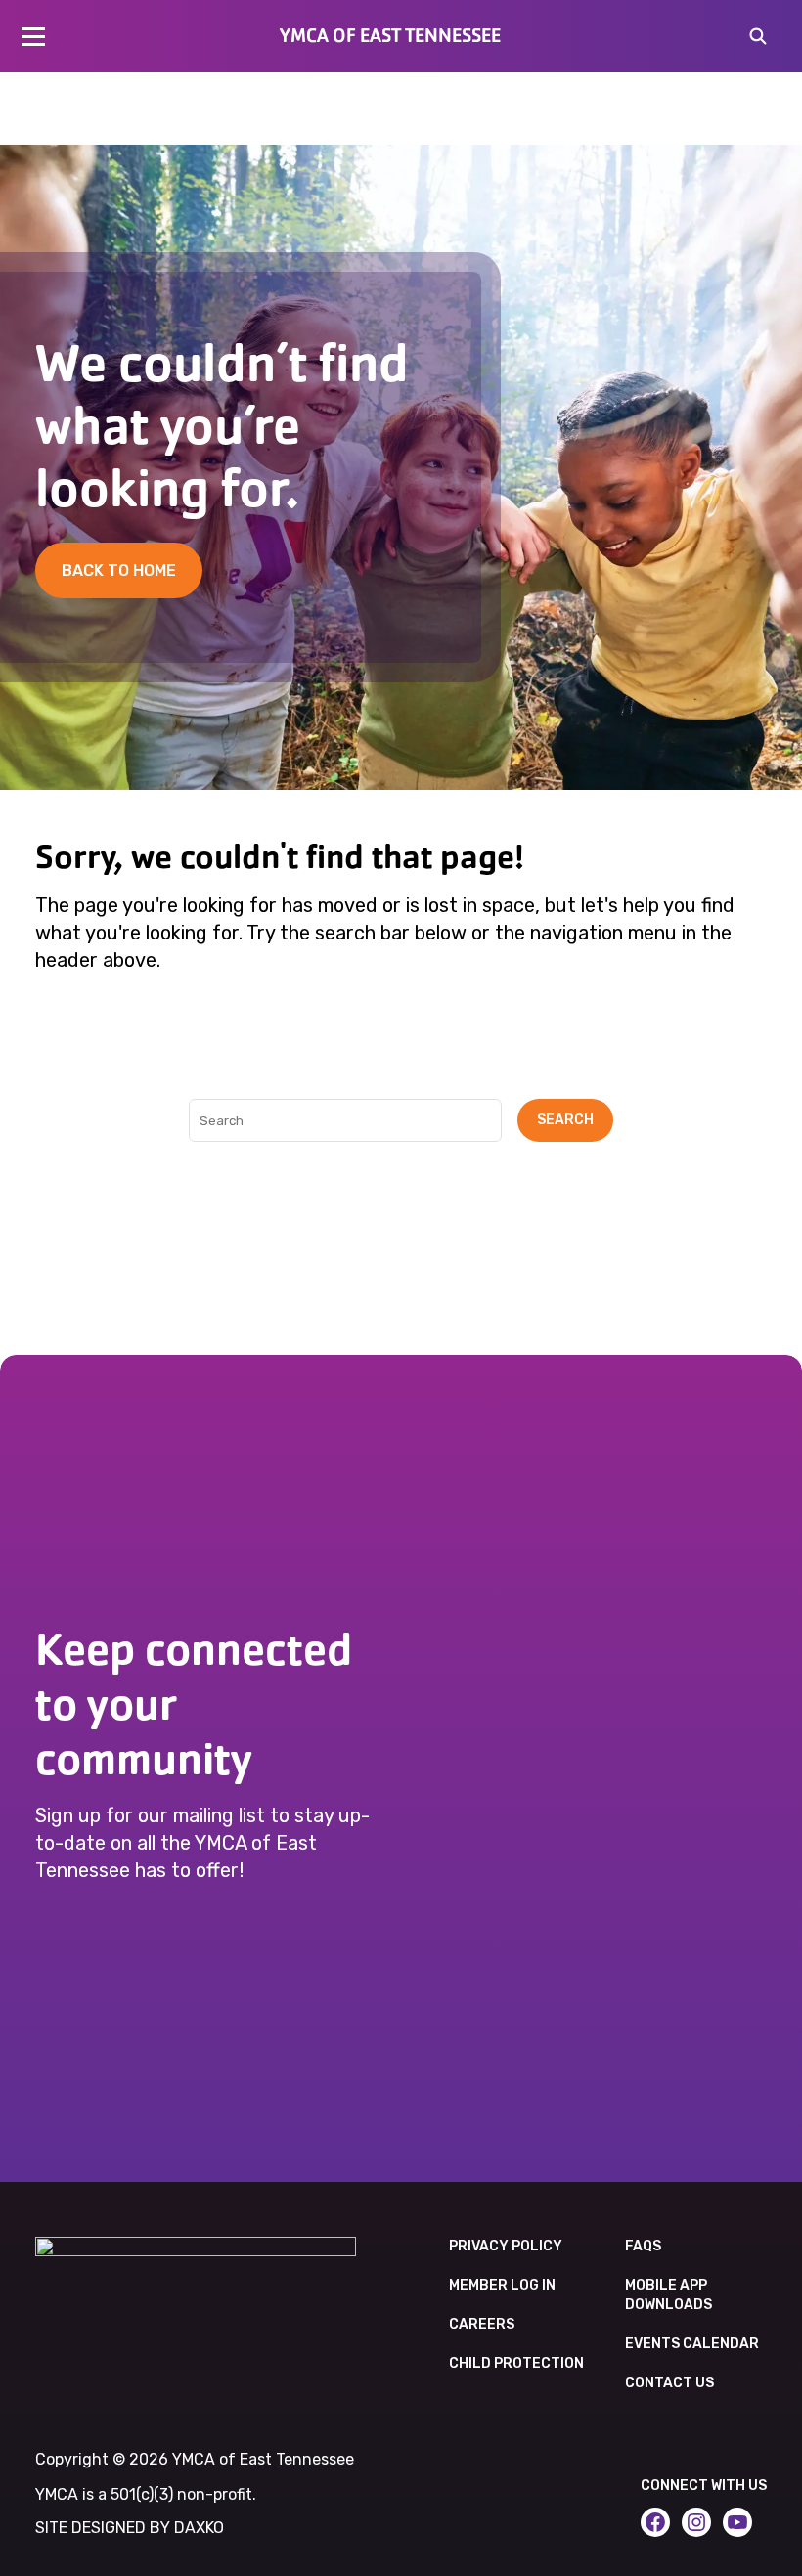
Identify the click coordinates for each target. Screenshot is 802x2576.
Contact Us (669, 2383)
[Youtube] (737, 2522)
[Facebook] (655, 2522)
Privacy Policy (506, 2246)
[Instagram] (696, 2522)
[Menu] (33, 36)
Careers (482, 2324)
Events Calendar (692, 2344)
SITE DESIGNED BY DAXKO (130, 2528)
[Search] (758, 38)
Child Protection (516, 2363)
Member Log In (502, 2285)
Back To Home (119, 570)
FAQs (643, 2246)
